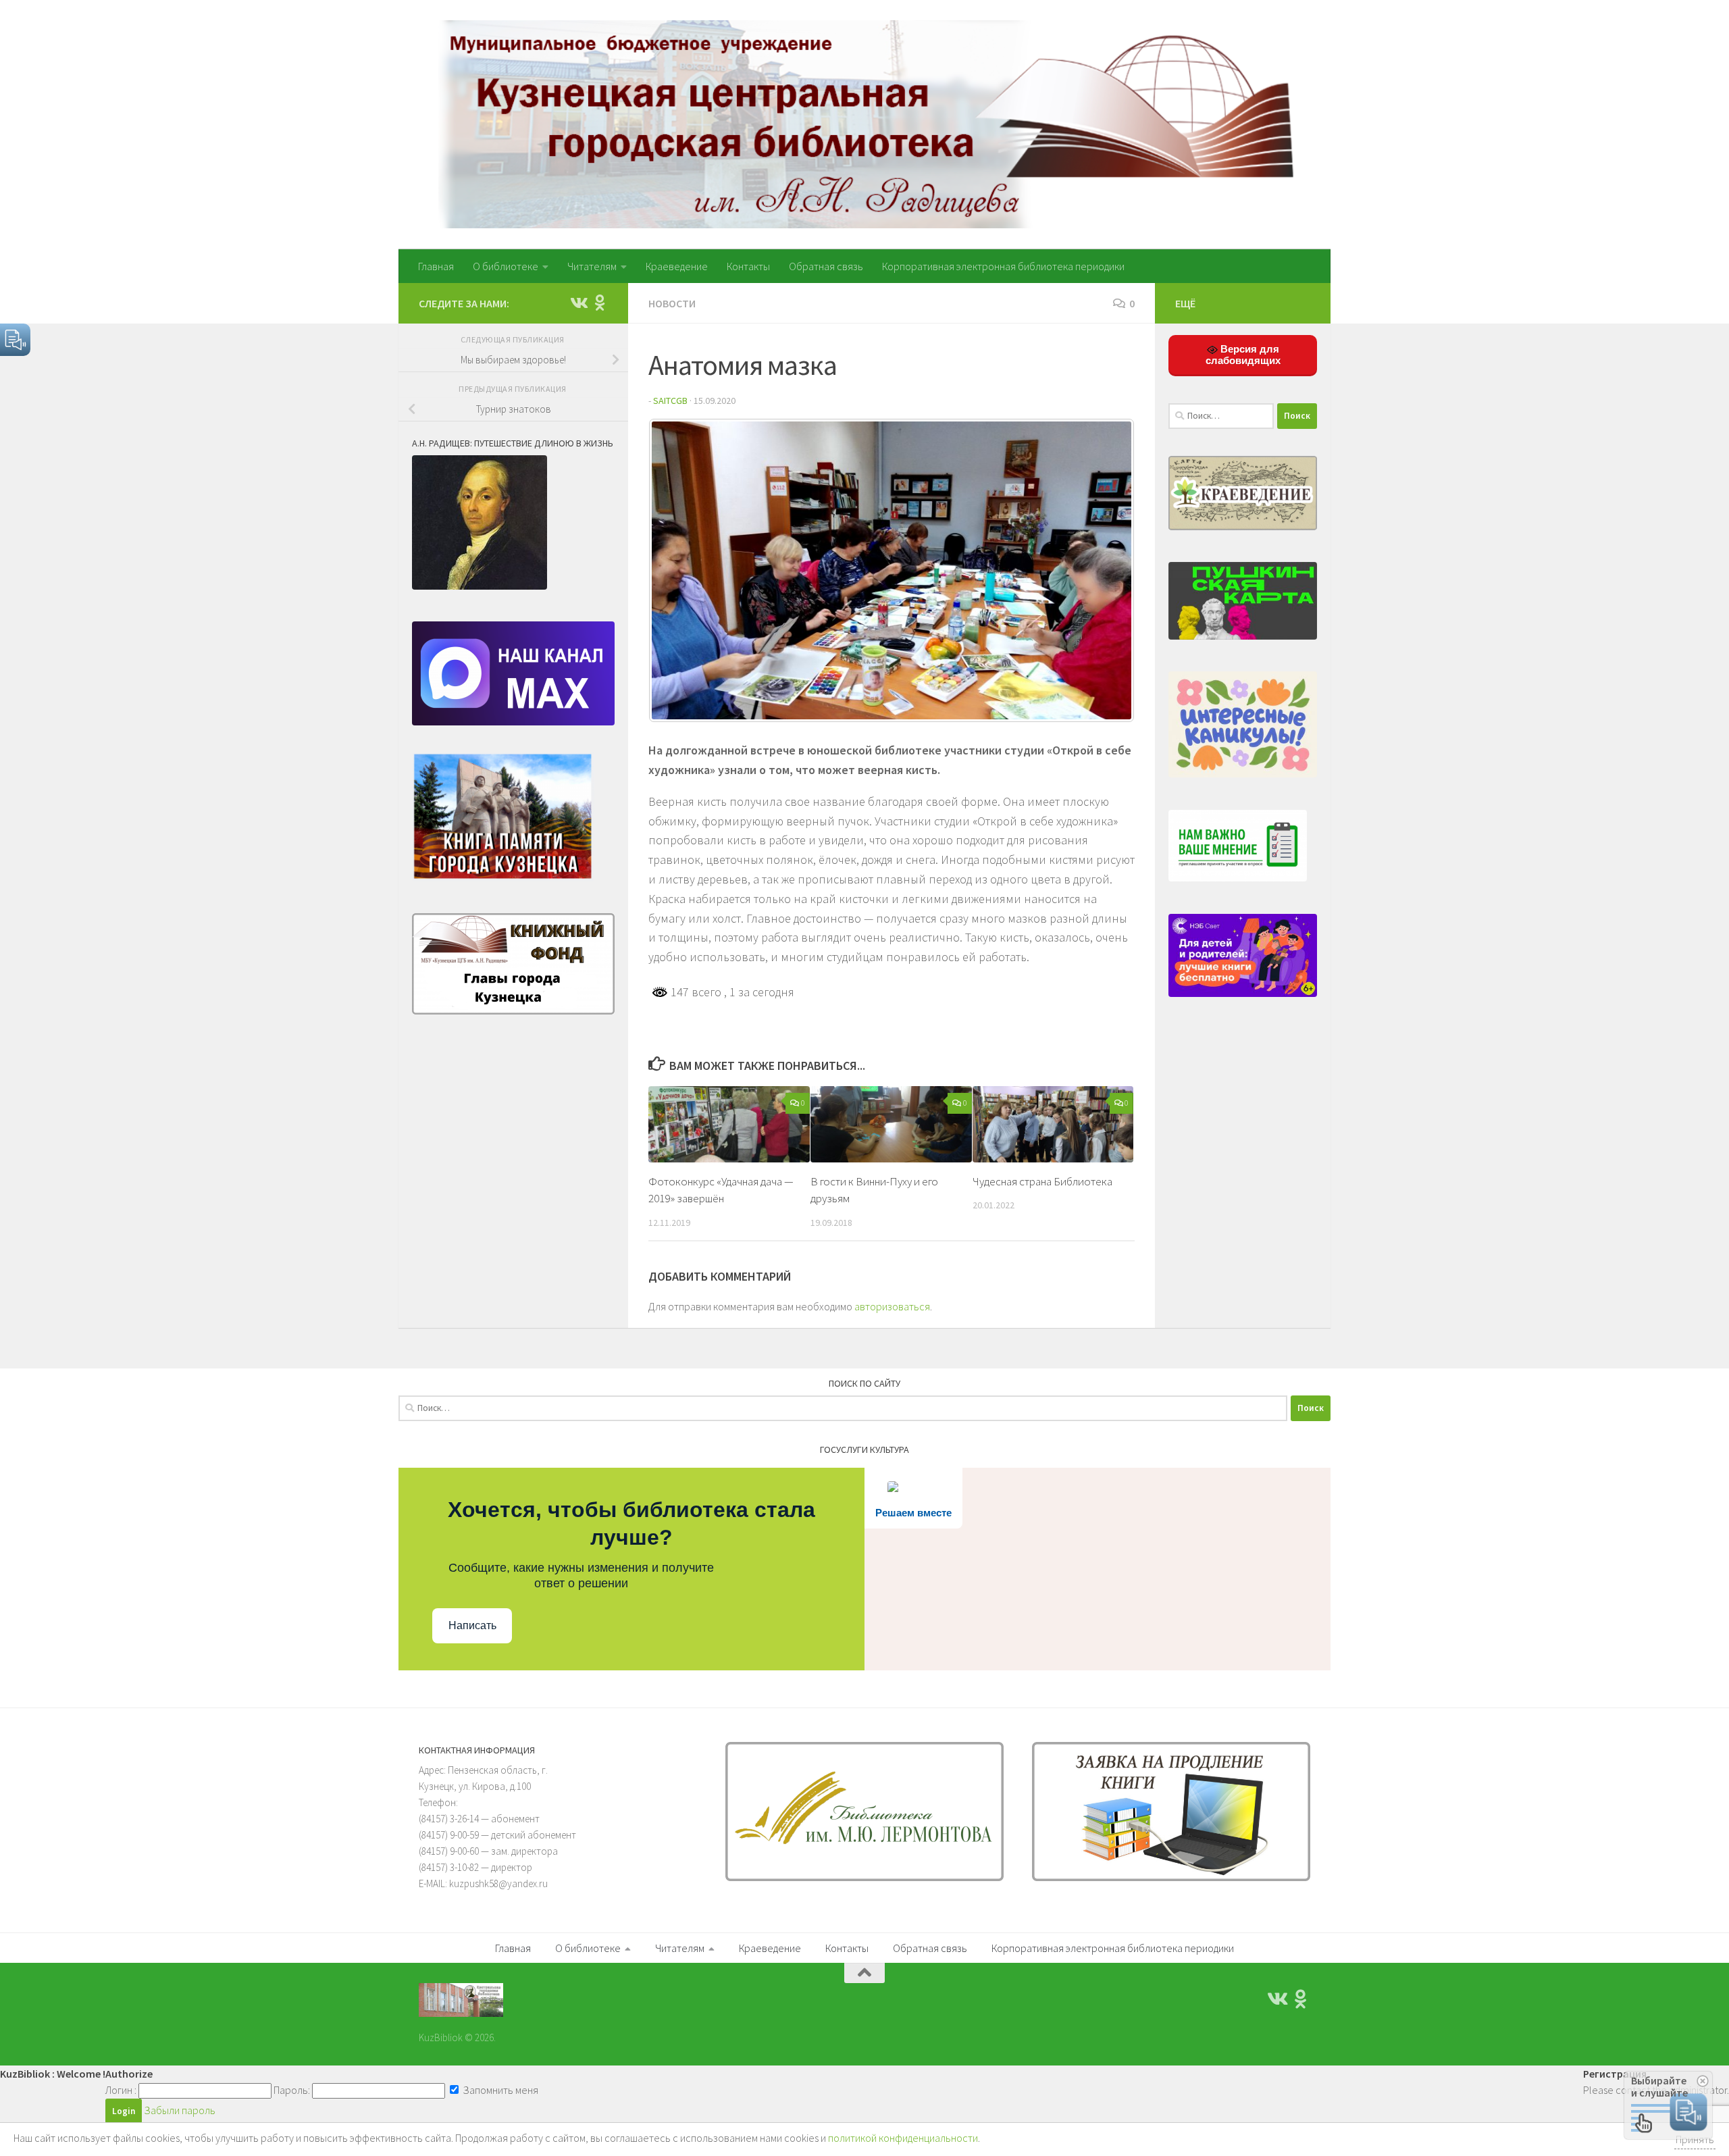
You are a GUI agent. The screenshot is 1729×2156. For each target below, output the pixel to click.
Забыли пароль (180, 2110)
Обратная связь (826, 266)
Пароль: (292, 2090)
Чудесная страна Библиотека (1042, 1181)
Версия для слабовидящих (1243, 355)
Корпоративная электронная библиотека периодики (1003, 266)
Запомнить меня (499, 2090)
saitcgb (670, 401)
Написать (472, 1625)
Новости (672, 303)
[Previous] (677, 571)
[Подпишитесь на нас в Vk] (578, 303)
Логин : (121, 2090)
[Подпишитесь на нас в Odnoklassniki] (600, 303)
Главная (436, 266)
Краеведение (677, 266)
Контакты (748, 266)
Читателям (592, 266)
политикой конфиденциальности (903, 2138)
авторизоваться (892, 1306)
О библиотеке (506, 266)
